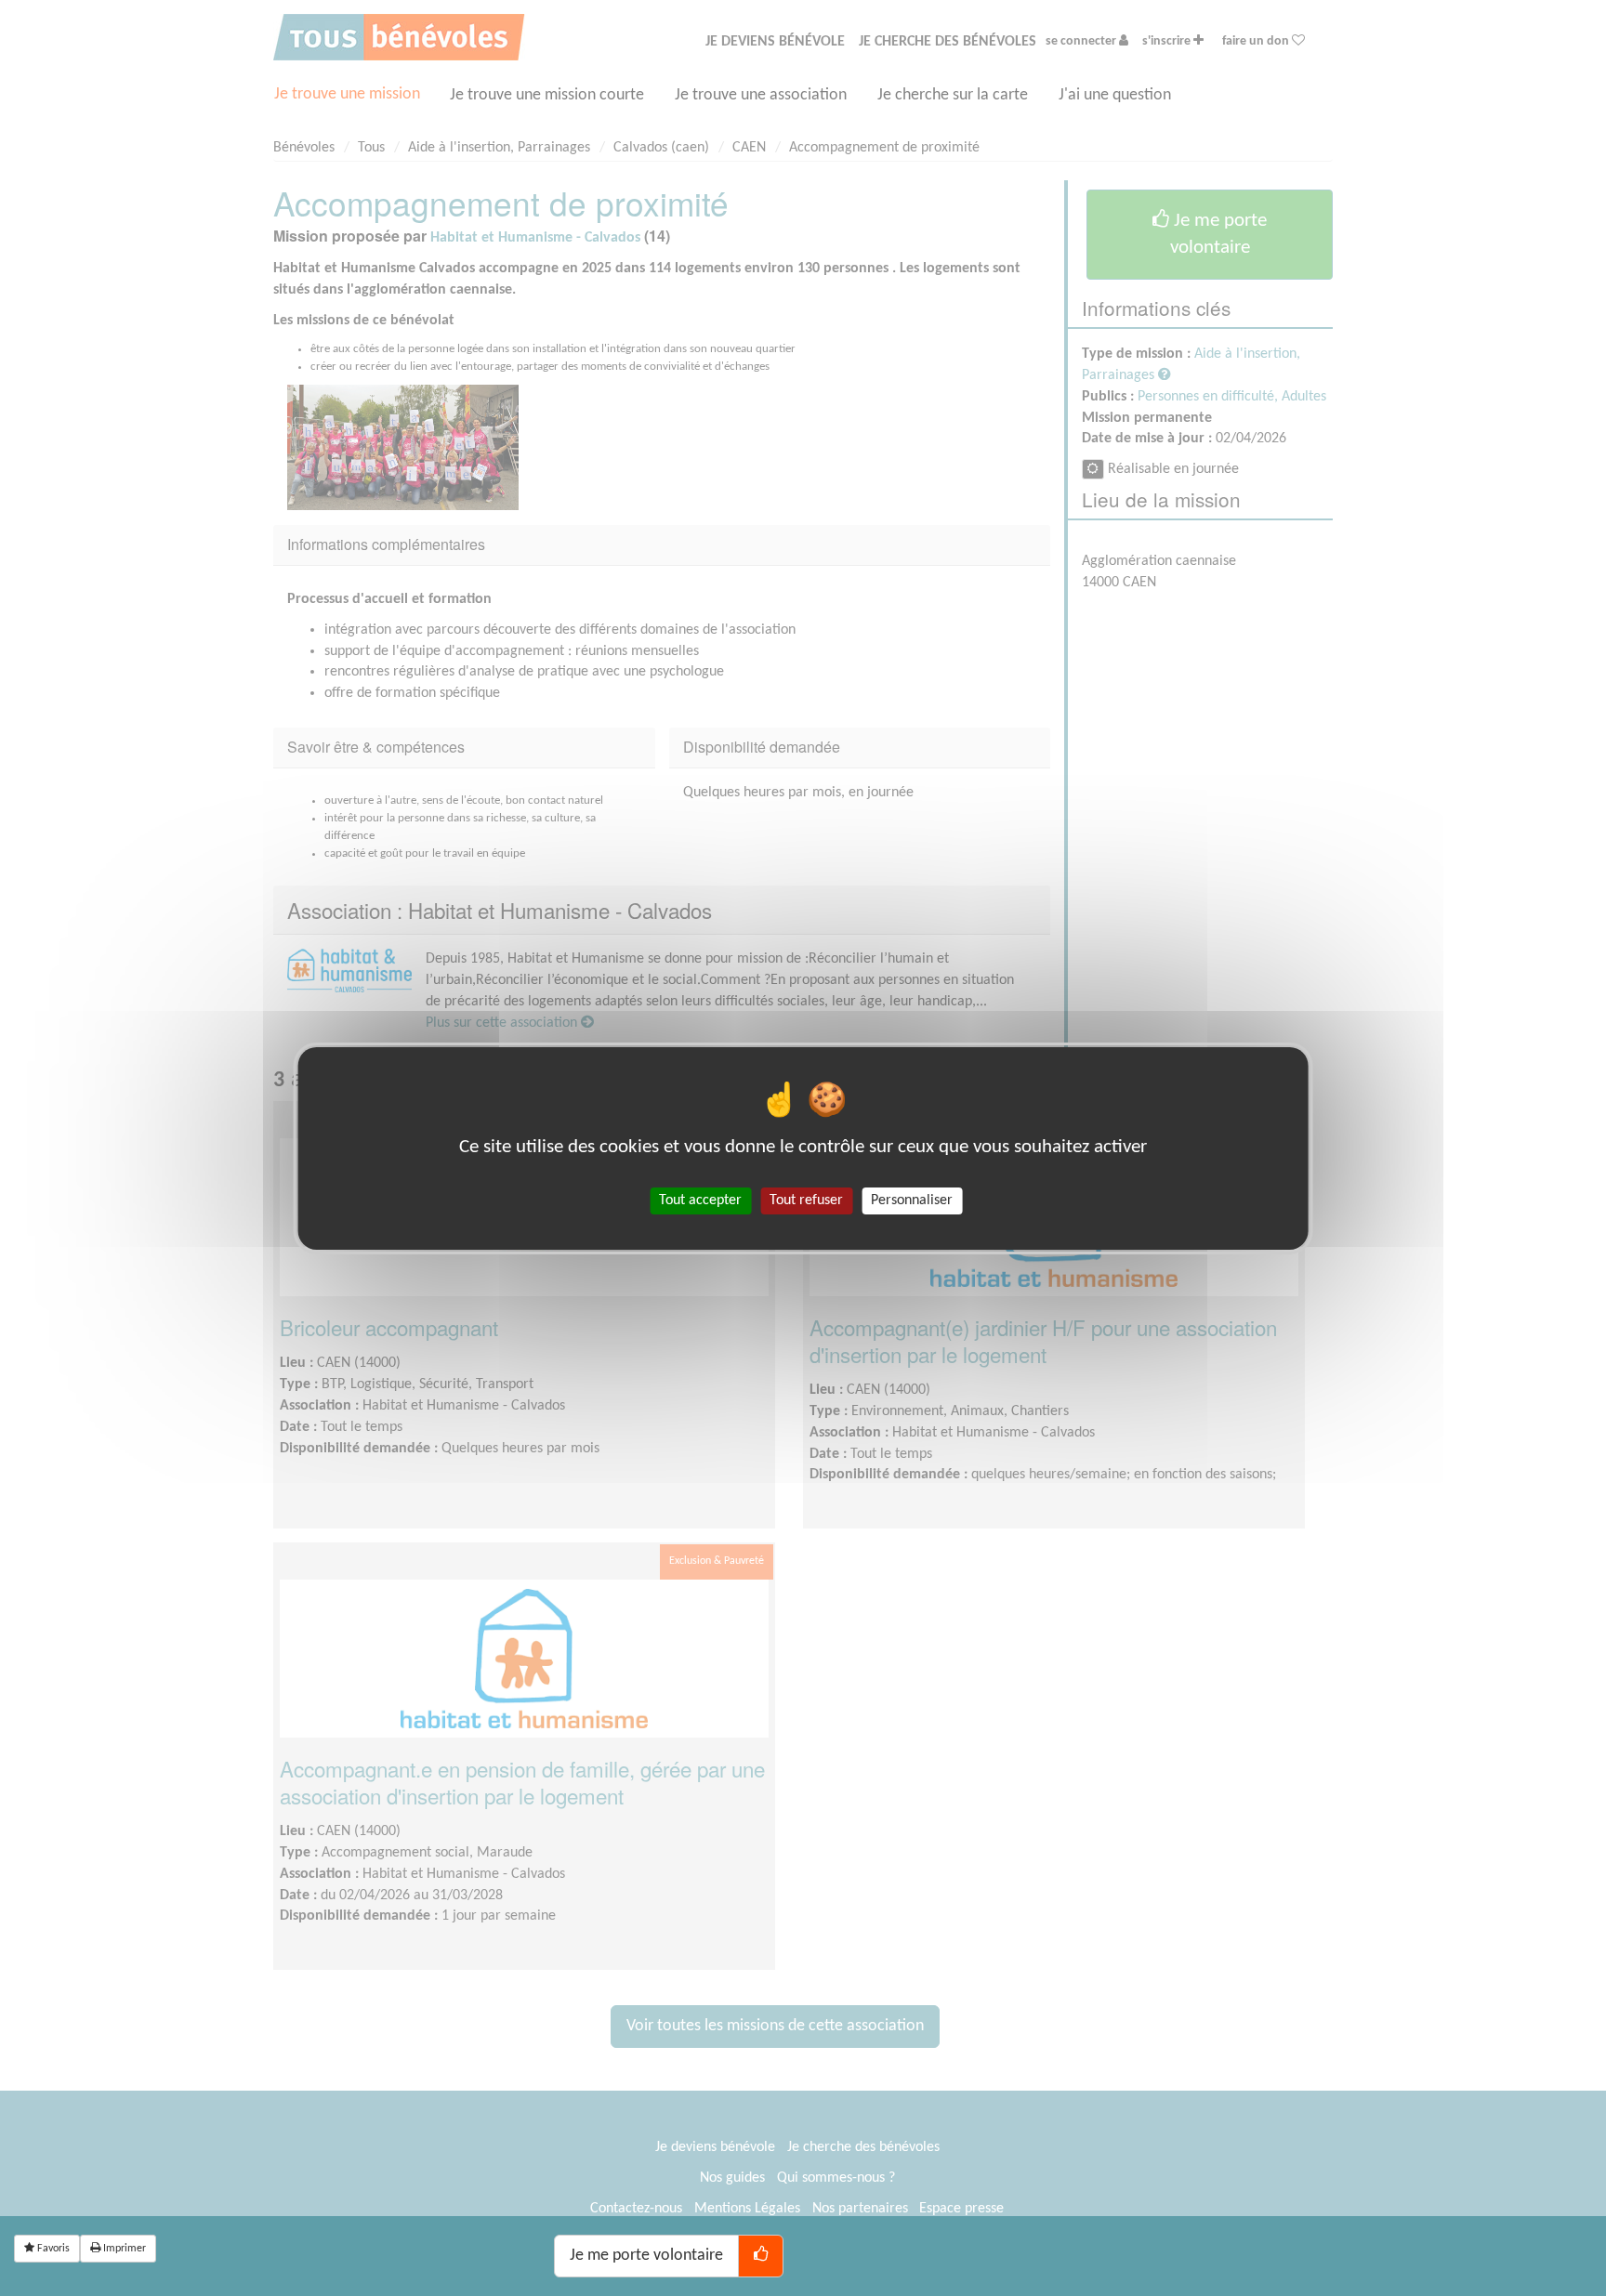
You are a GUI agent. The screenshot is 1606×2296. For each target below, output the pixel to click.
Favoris (52, 2249)
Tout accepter (700, 1200)
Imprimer (123, 2249)
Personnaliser (912, 1200)
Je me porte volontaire (646, 2256)
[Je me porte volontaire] (761, 2256)
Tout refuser (806, 1200)
